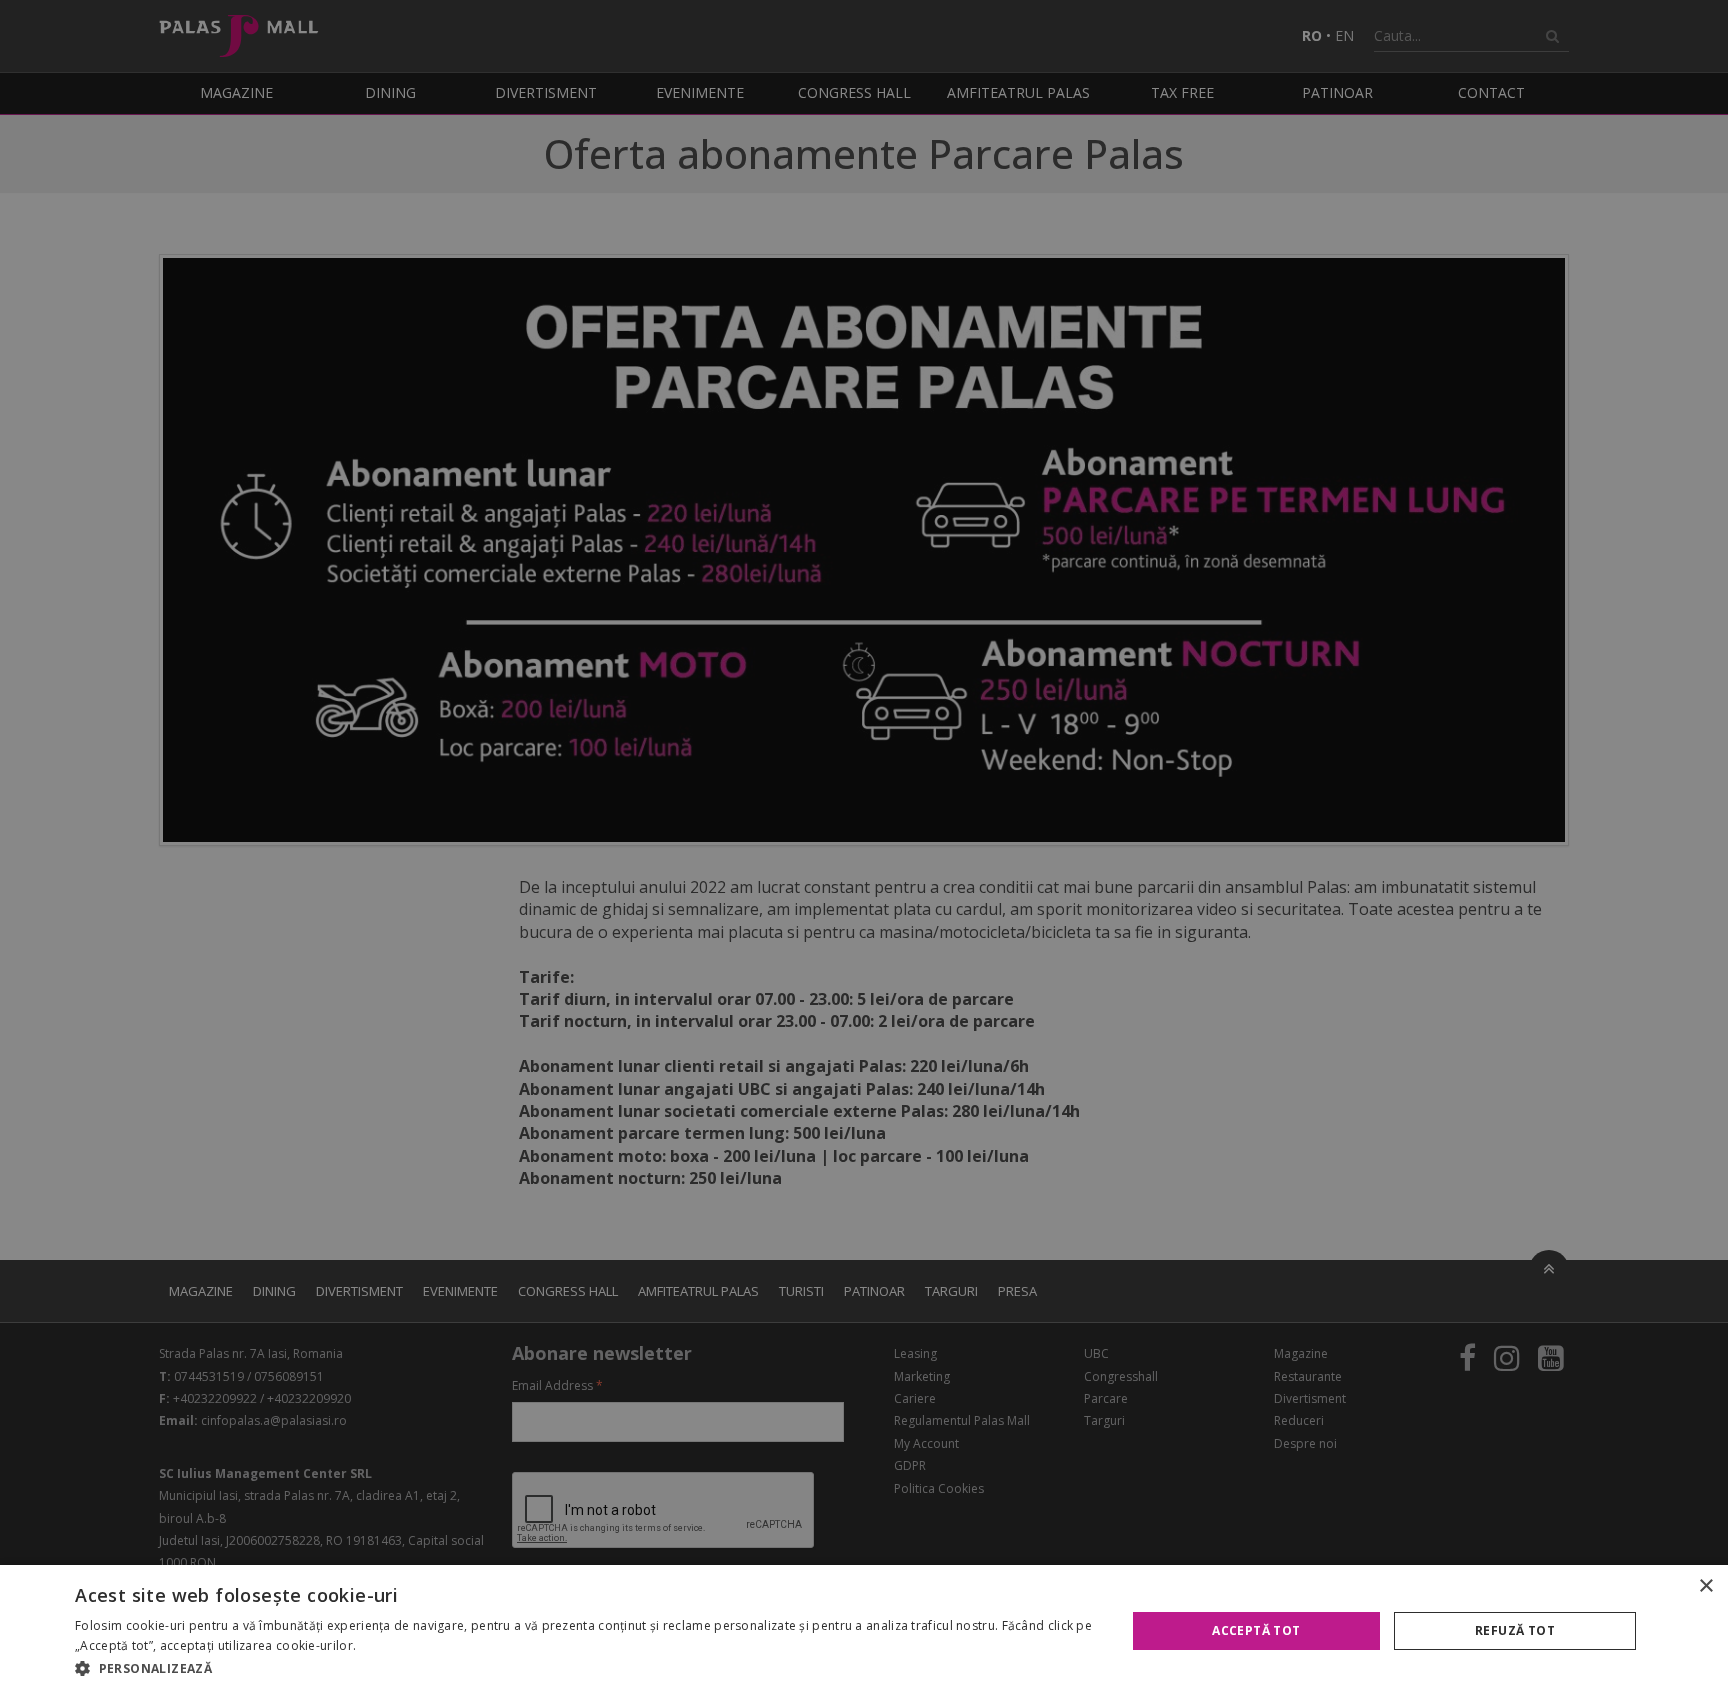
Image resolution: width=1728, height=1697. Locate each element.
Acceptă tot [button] (1256, 1630)
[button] (584, 1669)
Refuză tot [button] (1515, 1630)
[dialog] (864, 1631)
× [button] (1705, 1586)
